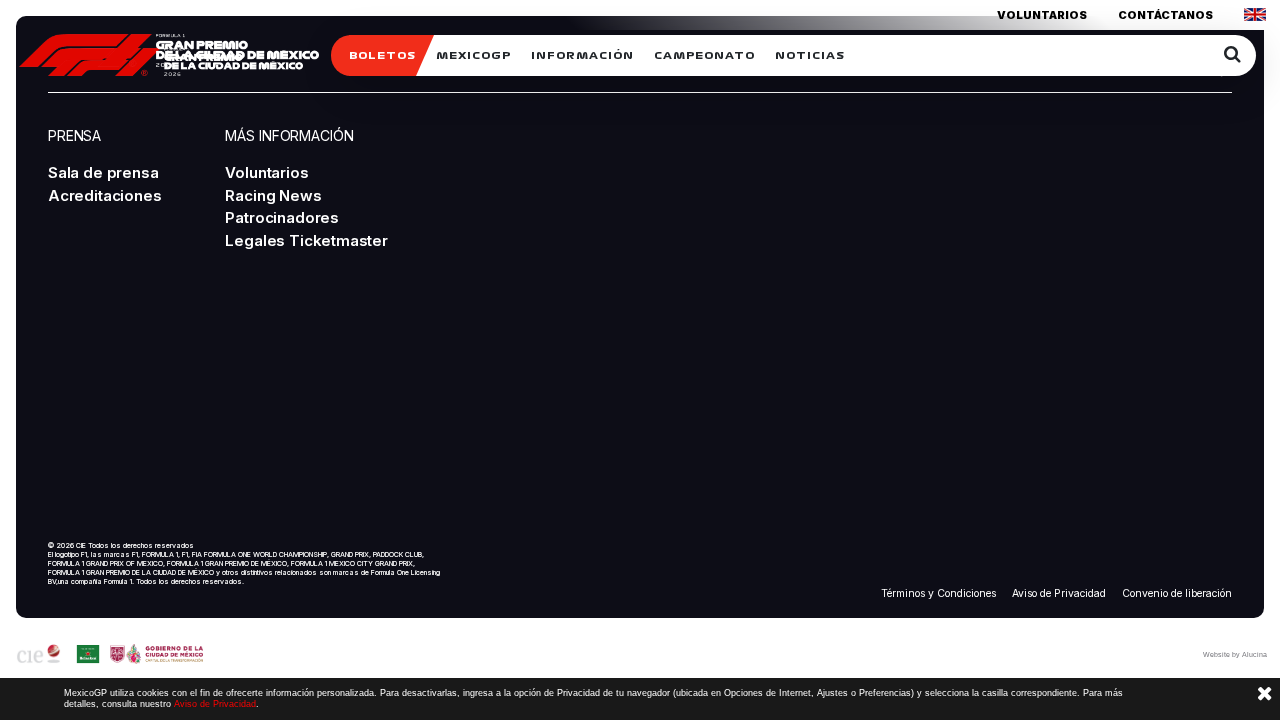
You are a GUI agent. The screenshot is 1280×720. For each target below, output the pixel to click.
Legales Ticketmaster (306, 240)
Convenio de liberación (1177, 593)
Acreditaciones (104, 195)
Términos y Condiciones (938, 593)
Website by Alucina (1235, 654)
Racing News (273, 195)
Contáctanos (1165, 15)
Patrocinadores (281, 217)
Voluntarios (1042, 15)
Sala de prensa (103, 172)
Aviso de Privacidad (1059, 593)
